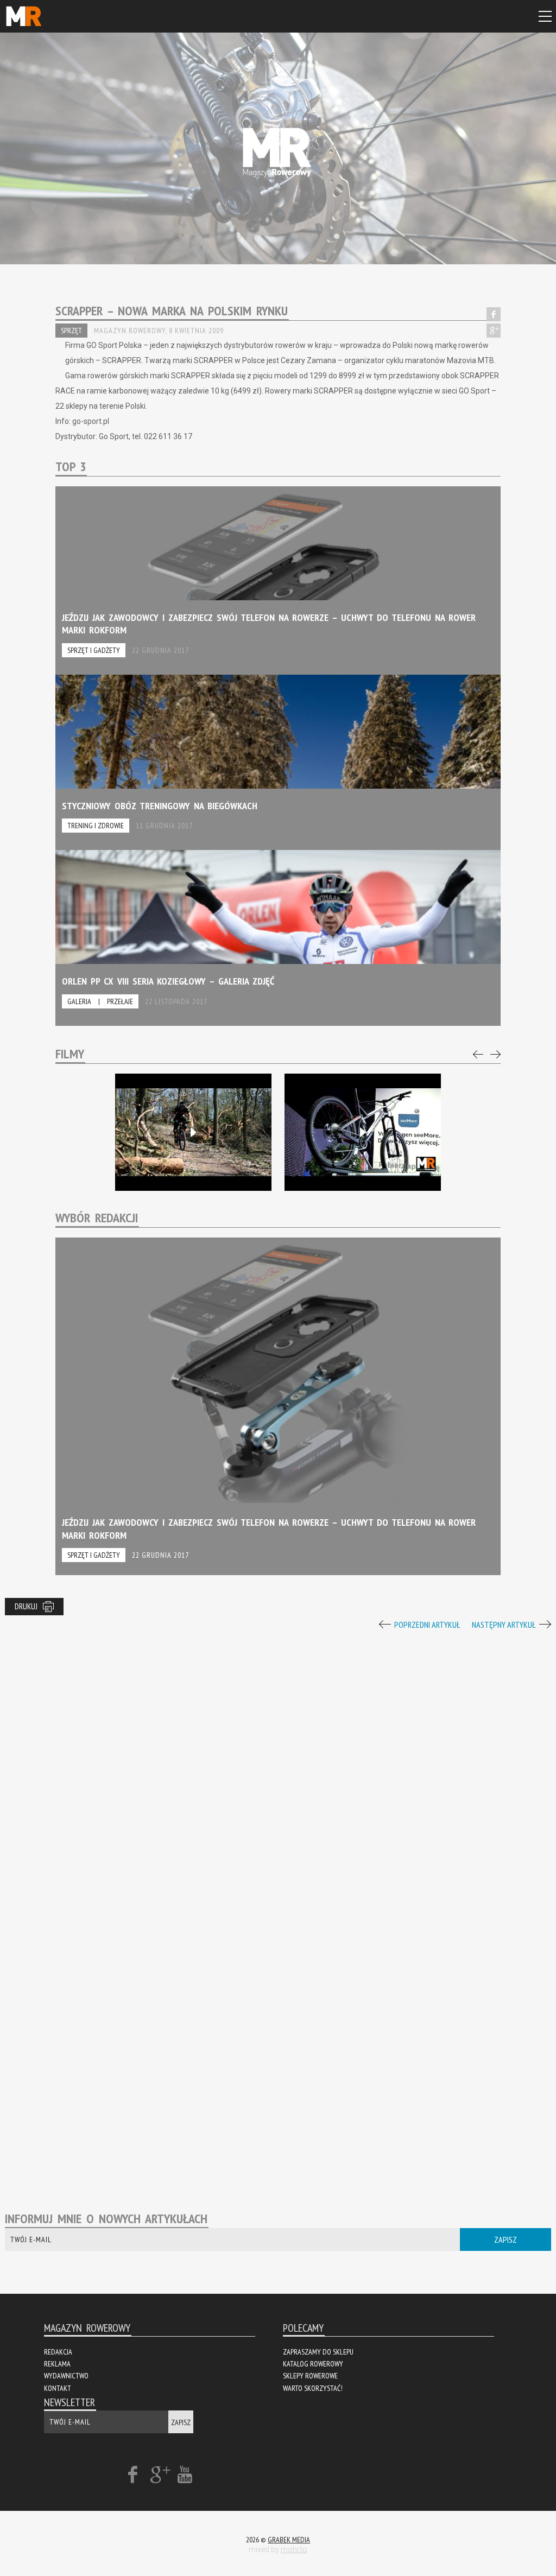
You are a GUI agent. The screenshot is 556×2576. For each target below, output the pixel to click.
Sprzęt (71, 331)
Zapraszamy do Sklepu (318, 2352)
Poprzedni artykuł (427, 1625)
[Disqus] (278, 1768)
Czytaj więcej (278, 580)
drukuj (26, 1606)
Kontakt (58, 2388)
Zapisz (506, 2239)
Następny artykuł (504, 1625)
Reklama (57, 2364)
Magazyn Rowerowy (24, 15)
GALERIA (79, 1001)
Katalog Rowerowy (313, 2364)
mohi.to (294, 2549)
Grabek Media (289, 2540)
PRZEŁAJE (120, 1001)
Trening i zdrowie (96, 826)
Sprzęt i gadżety (94, 650)
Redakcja (58, 2352)
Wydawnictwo (66, 2376)
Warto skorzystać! (313, 2388)
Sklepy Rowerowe (310, 2376)
